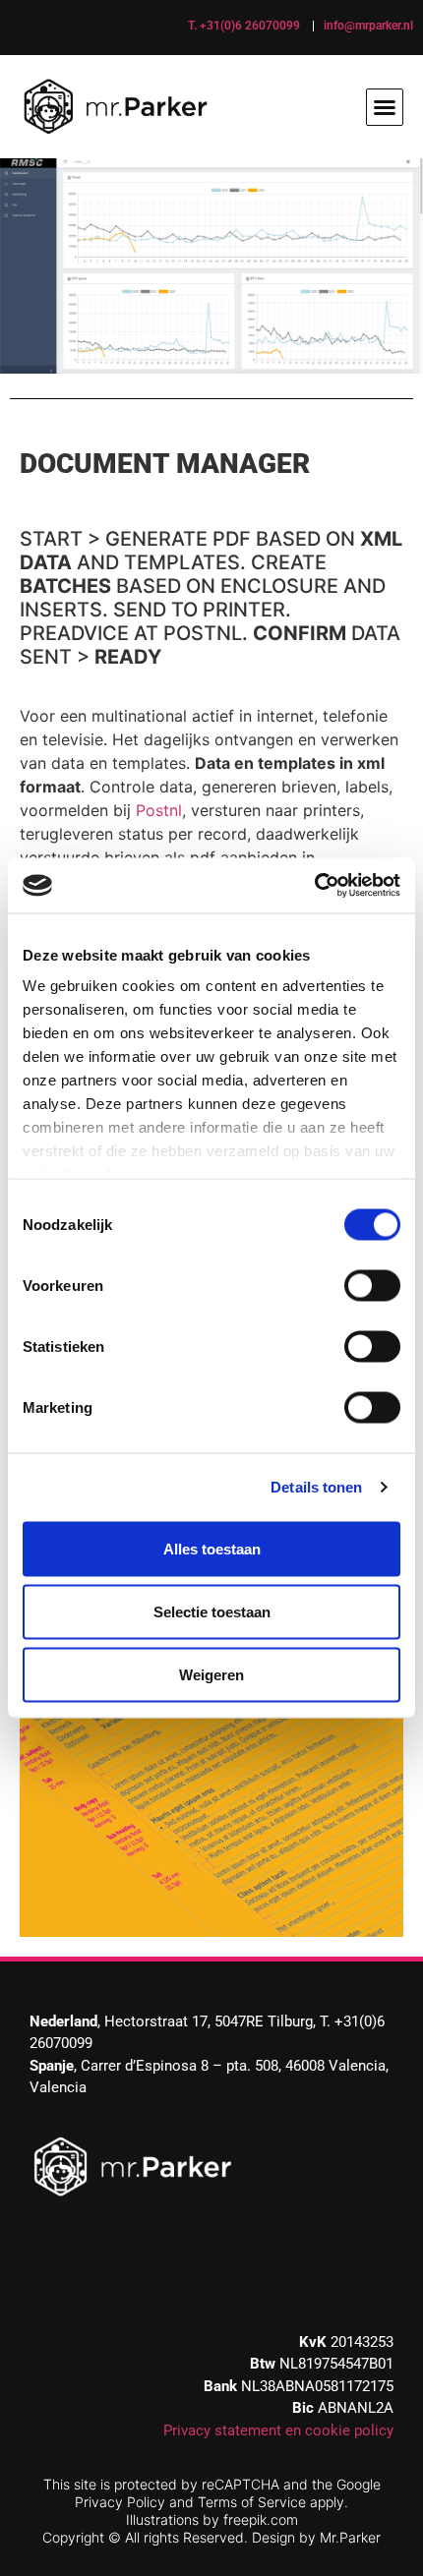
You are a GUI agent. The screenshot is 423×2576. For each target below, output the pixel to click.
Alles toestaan (212, 1548)
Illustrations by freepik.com (212, 2519)
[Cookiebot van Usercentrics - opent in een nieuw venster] (314, 886)
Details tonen (316, 1487)
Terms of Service (252, 2502)
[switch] (372, 1285)
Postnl (159, 810)
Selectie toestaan (212, 1611)
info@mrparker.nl (368, 26)
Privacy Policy (120, 2502)
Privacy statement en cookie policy (278, 2430)
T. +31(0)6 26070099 (244, 26)
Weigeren (211, 1674)
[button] (385, 107)
